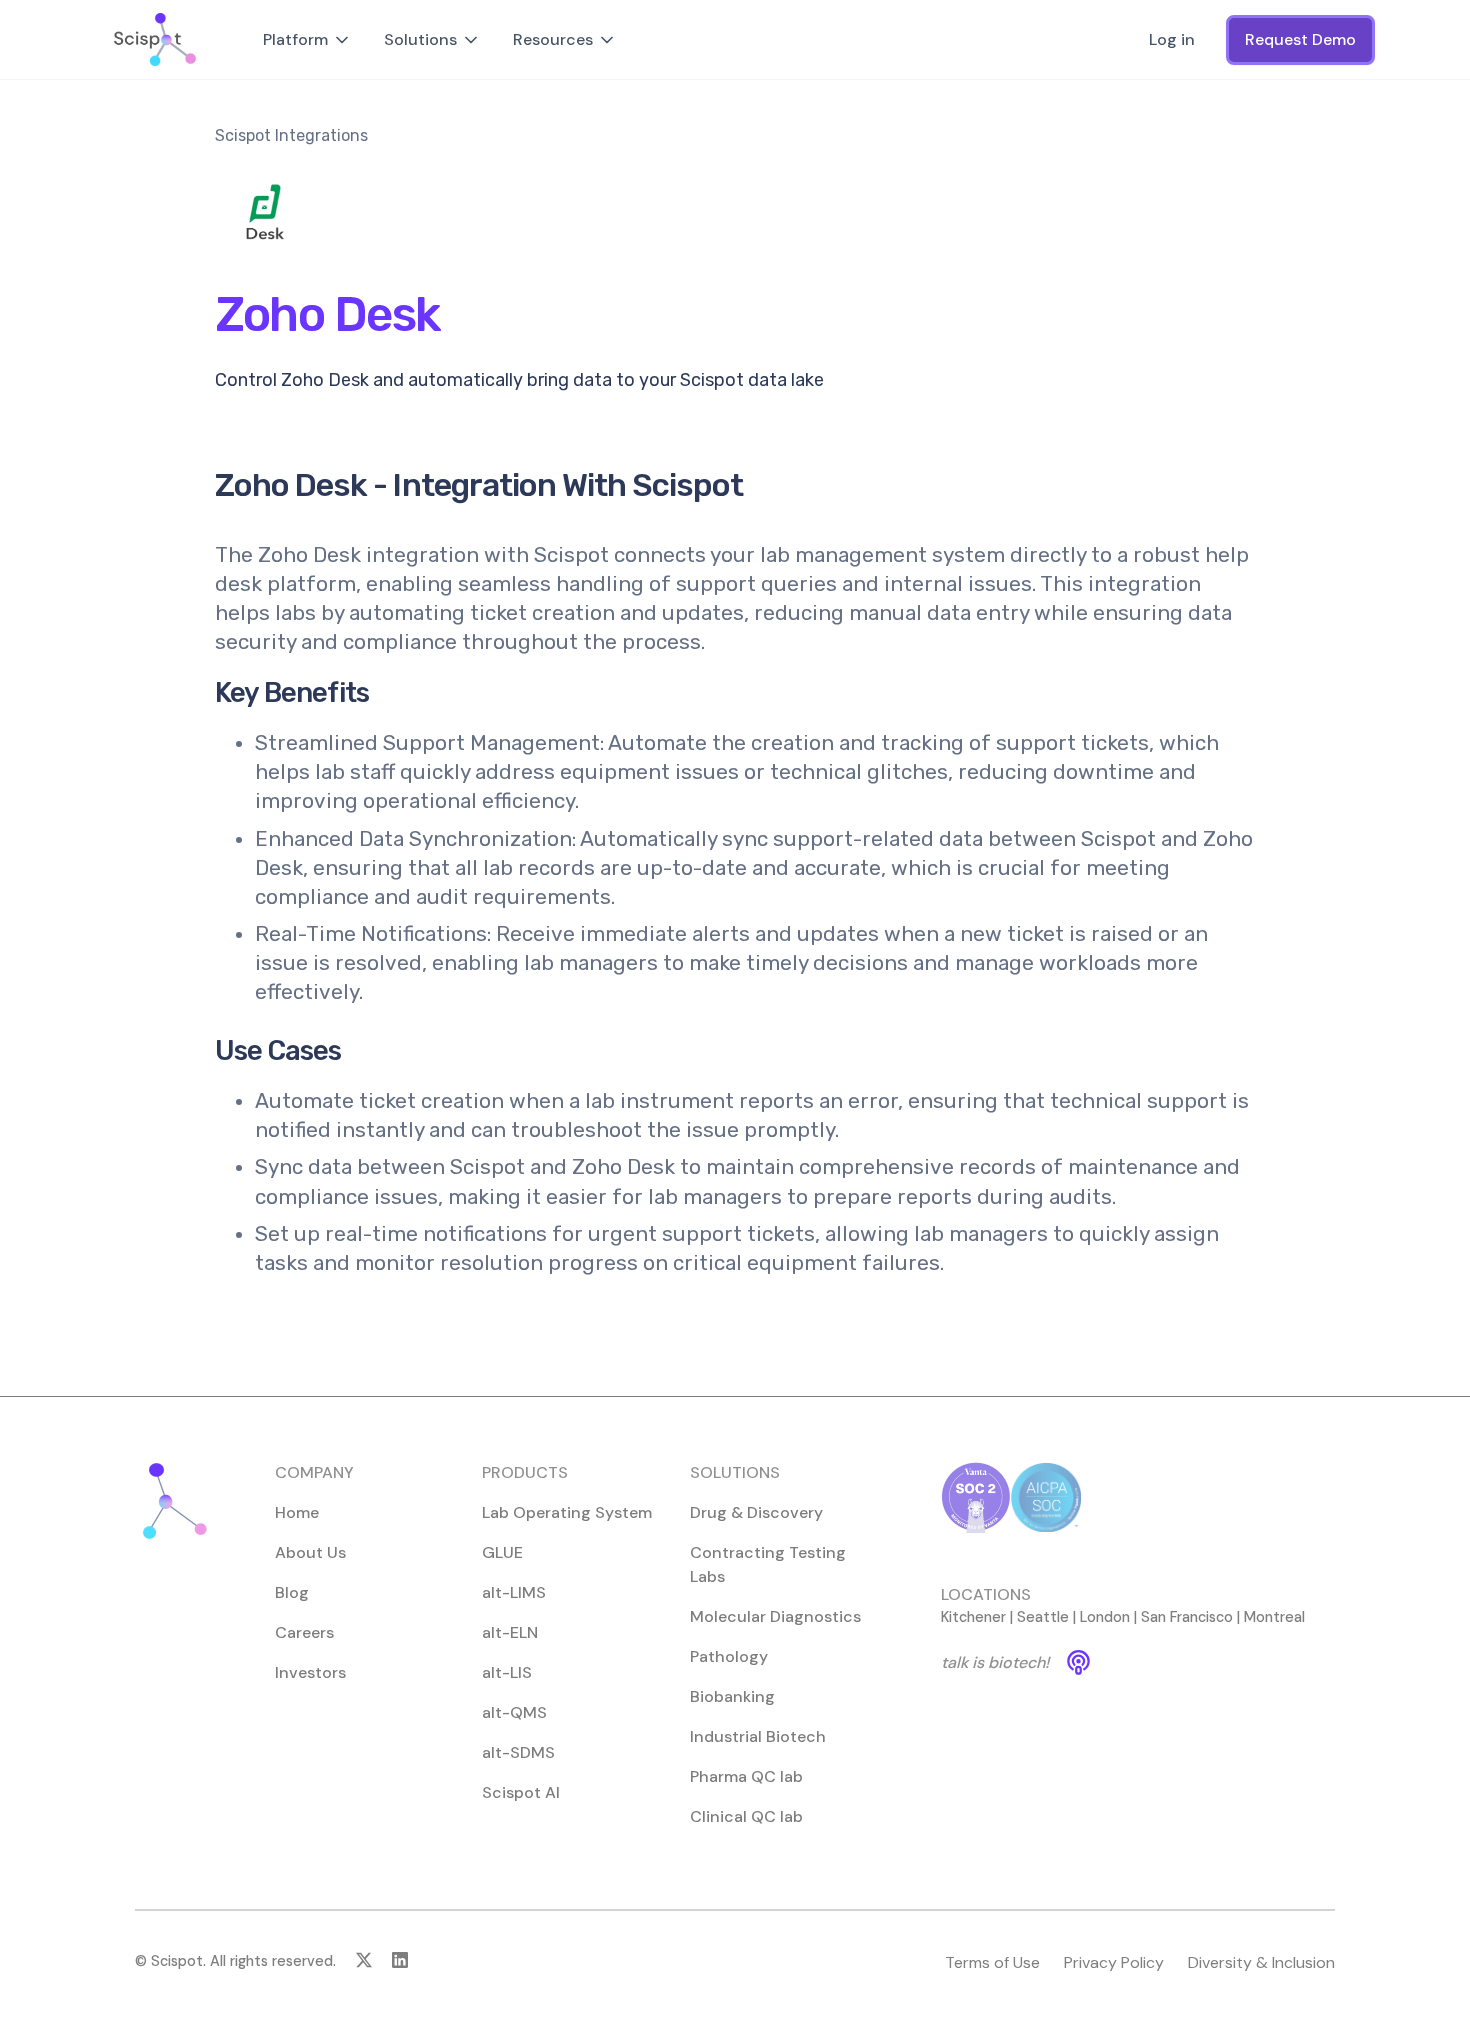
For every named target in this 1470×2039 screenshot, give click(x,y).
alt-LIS (507, 1672)
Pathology (729, 1656)
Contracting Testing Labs (768, 1564)
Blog (292, 1592)
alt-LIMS (514, 1592)
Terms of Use (992, 1962)
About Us (310, 1552)
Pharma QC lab (746, 1776)
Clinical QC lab (746, 1816)
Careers (304, 1632)
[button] (307, 40)
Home (297, 1512)
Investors (310, 1672)
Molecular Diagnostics (775, 1616)
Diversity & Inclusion (1261, 1962)
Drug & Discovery (756, 1512)
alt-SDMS (518, 1752)
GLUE (502, 1552)
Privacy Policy (1114, 1962)
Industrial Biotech (758, 1736)
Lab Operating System (567, 1512)
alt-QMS (514, 1712)
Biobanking (732, 1696)
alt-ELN (510, 1632)
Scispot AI (521, 1792)
